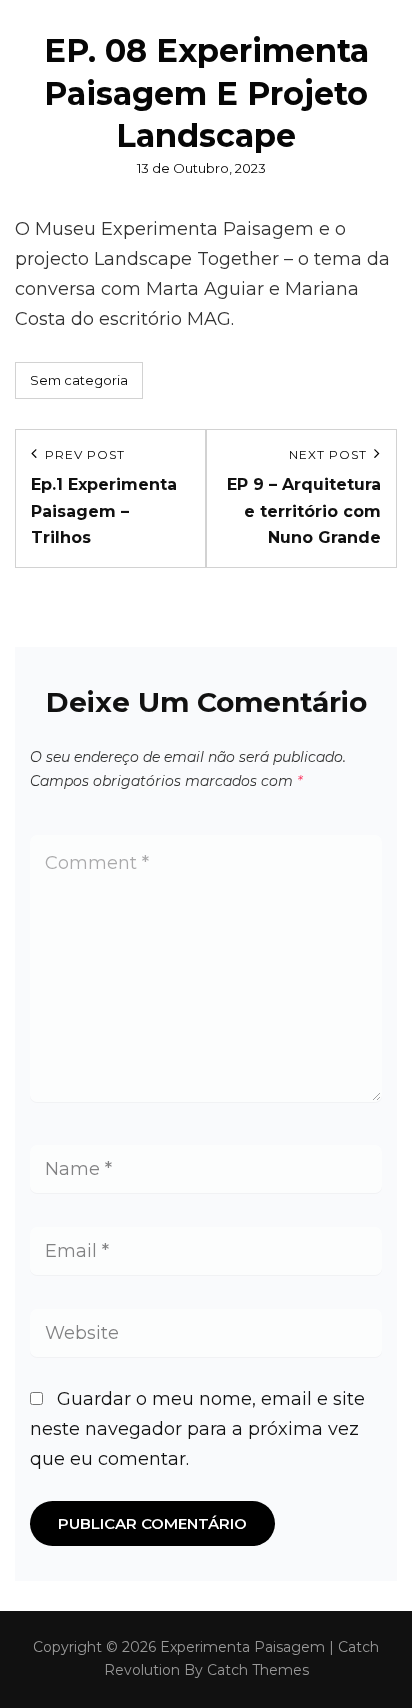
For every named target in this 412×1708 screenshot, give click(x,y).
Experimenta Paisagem (242, 1647)
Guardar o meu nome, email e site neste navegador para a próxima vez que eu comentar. (197, 1429)
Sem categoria (79, 380)
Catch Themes (258, 1670)
